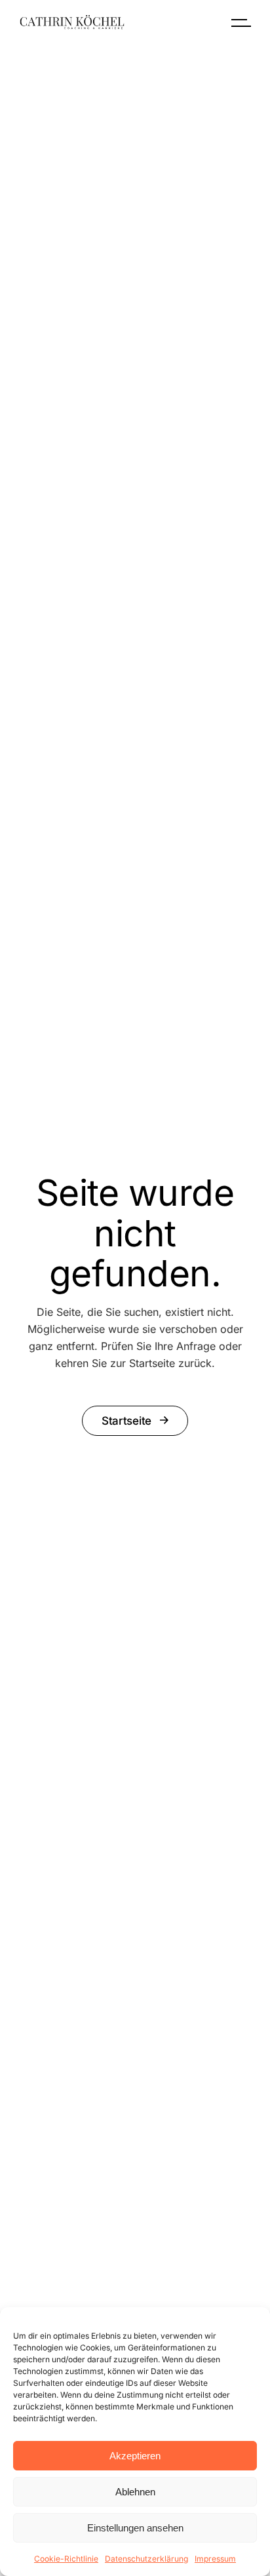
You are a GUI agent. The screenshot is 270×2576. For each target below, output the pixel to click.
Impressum (215, 2559)
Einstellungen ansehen (135, 2528)
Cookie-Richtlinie (66, 2559)
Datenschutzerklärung (146, 2559)
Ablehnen (135, 2492)
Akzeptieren (135, 2456)
